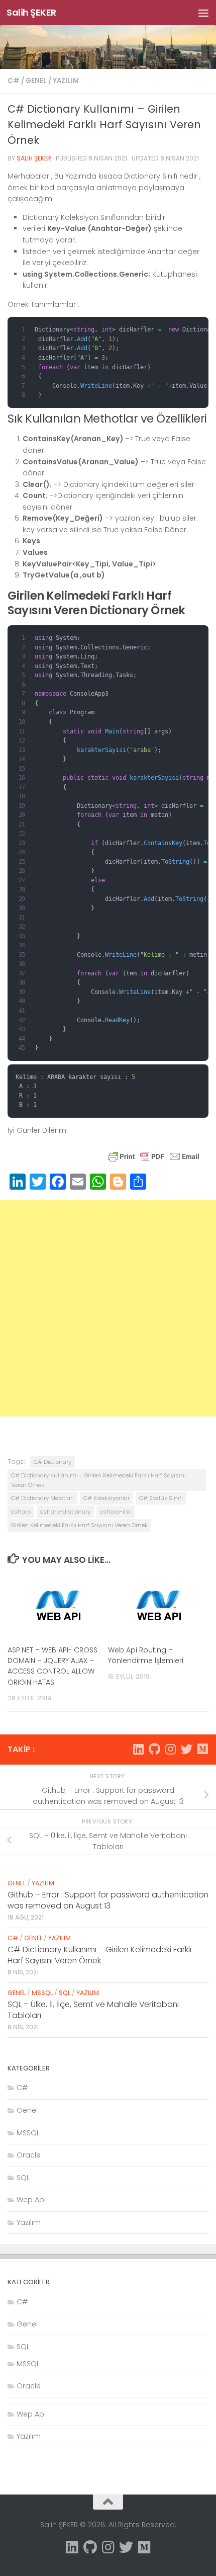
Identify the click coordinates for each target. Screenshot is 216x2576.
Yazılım (66, 81)
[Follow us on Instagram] (170, 1749)
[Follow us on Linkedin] (138, 1749)
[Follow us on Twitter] (186, 1749)
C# (14, 81)
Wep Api (31, 2200)
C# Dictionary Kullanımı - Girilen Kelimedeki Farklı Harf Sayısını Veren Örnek (98, 1480)
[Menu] (203, 13)
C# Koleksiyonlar (106, 1498)
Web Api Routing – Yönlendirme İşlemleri (146, 1655)
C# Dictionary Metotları (42, 1498)
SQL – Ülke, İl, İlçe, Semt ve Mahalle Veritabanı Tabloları (93, 2010)
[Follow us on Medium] (202, 1749)
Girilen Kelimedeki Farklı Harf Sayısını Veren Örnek (79, 1525)
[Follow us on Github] (154, 1749)
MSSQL (42, 1993)
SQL (65, 1993)
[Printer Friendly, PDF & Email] (154, 1161)
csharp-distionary (65, 1512)
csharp (21, 1512)
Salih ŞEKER (31, 12)
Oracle (29, 2155)
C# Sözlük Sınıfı (161, 1498)
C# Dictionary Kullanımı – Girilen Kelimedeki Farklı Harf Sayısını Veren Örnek (99, 1955)
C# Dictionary (52, 1462)
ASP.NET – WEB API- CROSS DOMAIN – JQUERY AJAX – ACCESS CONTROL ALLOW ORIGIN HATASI (52, 1666)
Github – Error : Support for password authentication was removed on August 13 (108, 1900)
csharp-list (116, 1512)
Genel (36, 81)
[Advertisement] (108, 1308)
